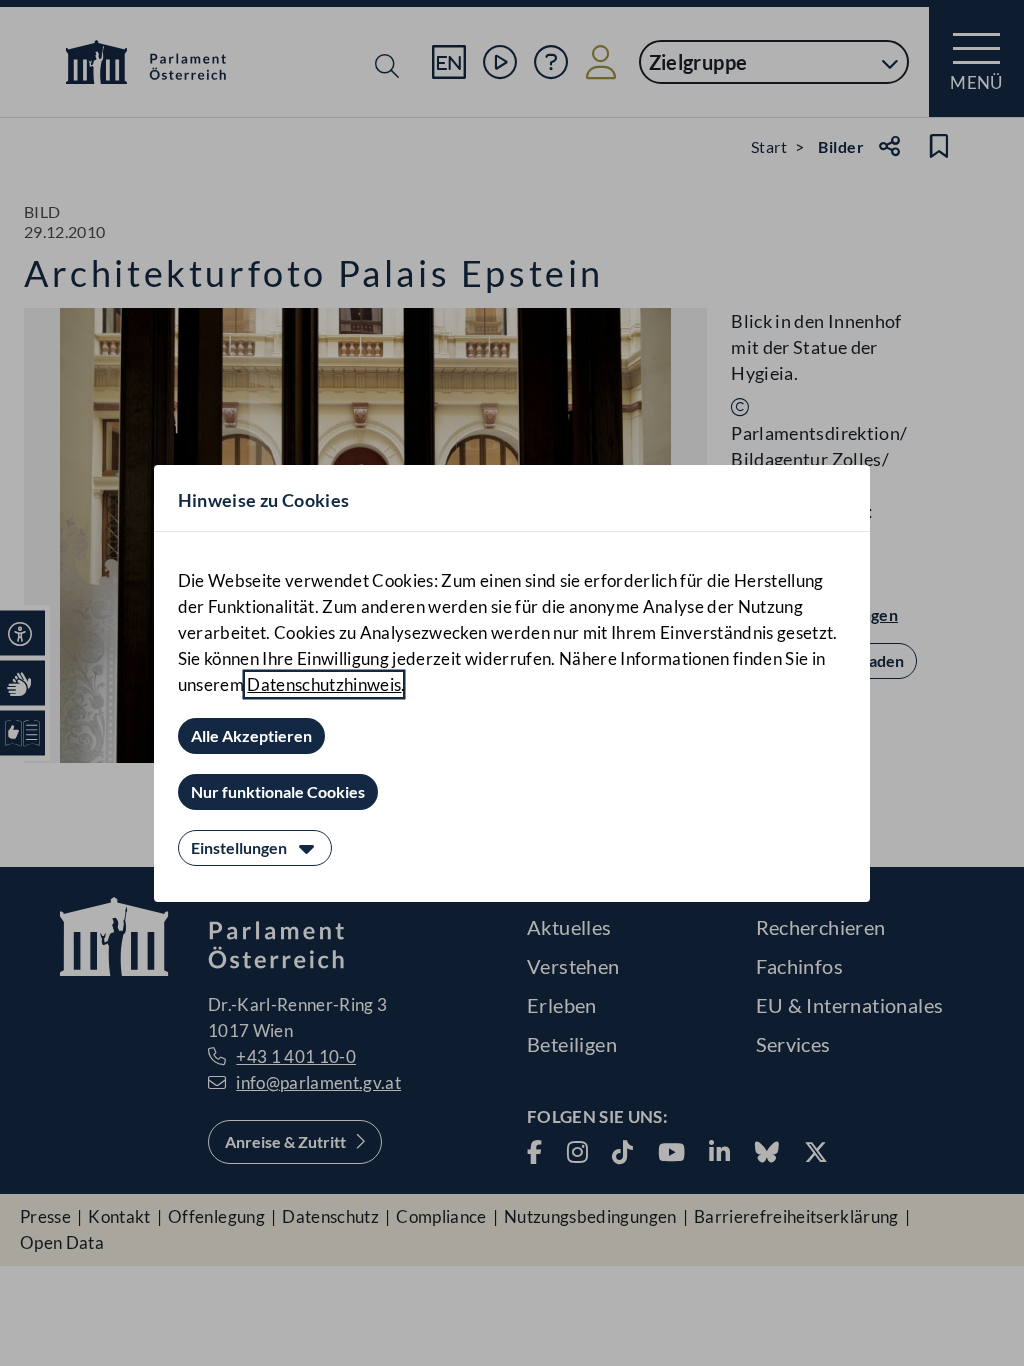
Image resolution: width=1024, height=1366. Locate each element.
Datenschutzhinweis (324, 684)
